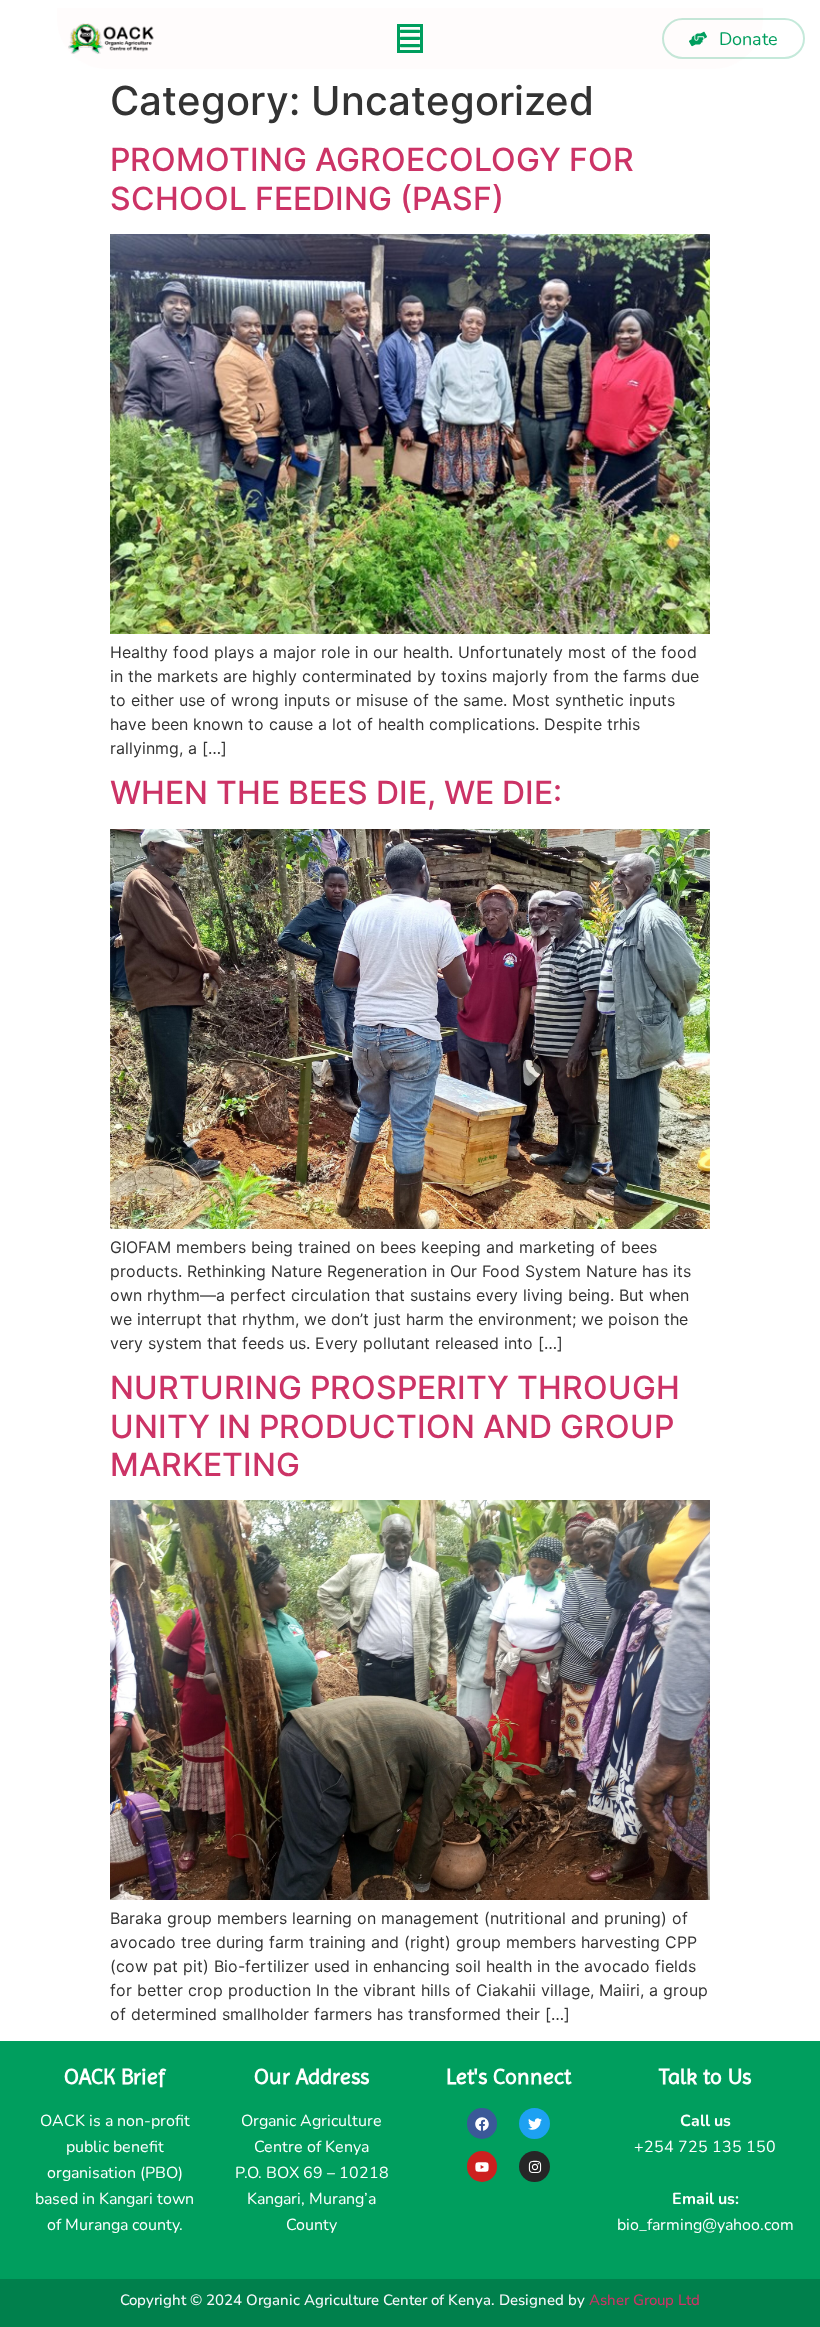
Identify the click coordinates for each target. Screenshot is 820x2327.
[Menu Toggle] (410, 38)
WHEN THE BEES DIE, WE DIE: (336, 792)
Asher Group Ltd (644, 2300)
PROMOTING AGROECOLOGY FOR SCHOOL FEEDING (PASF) (372, 178)
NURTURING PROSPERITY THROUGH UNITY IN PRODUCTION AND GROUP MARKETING (395, 1426)
